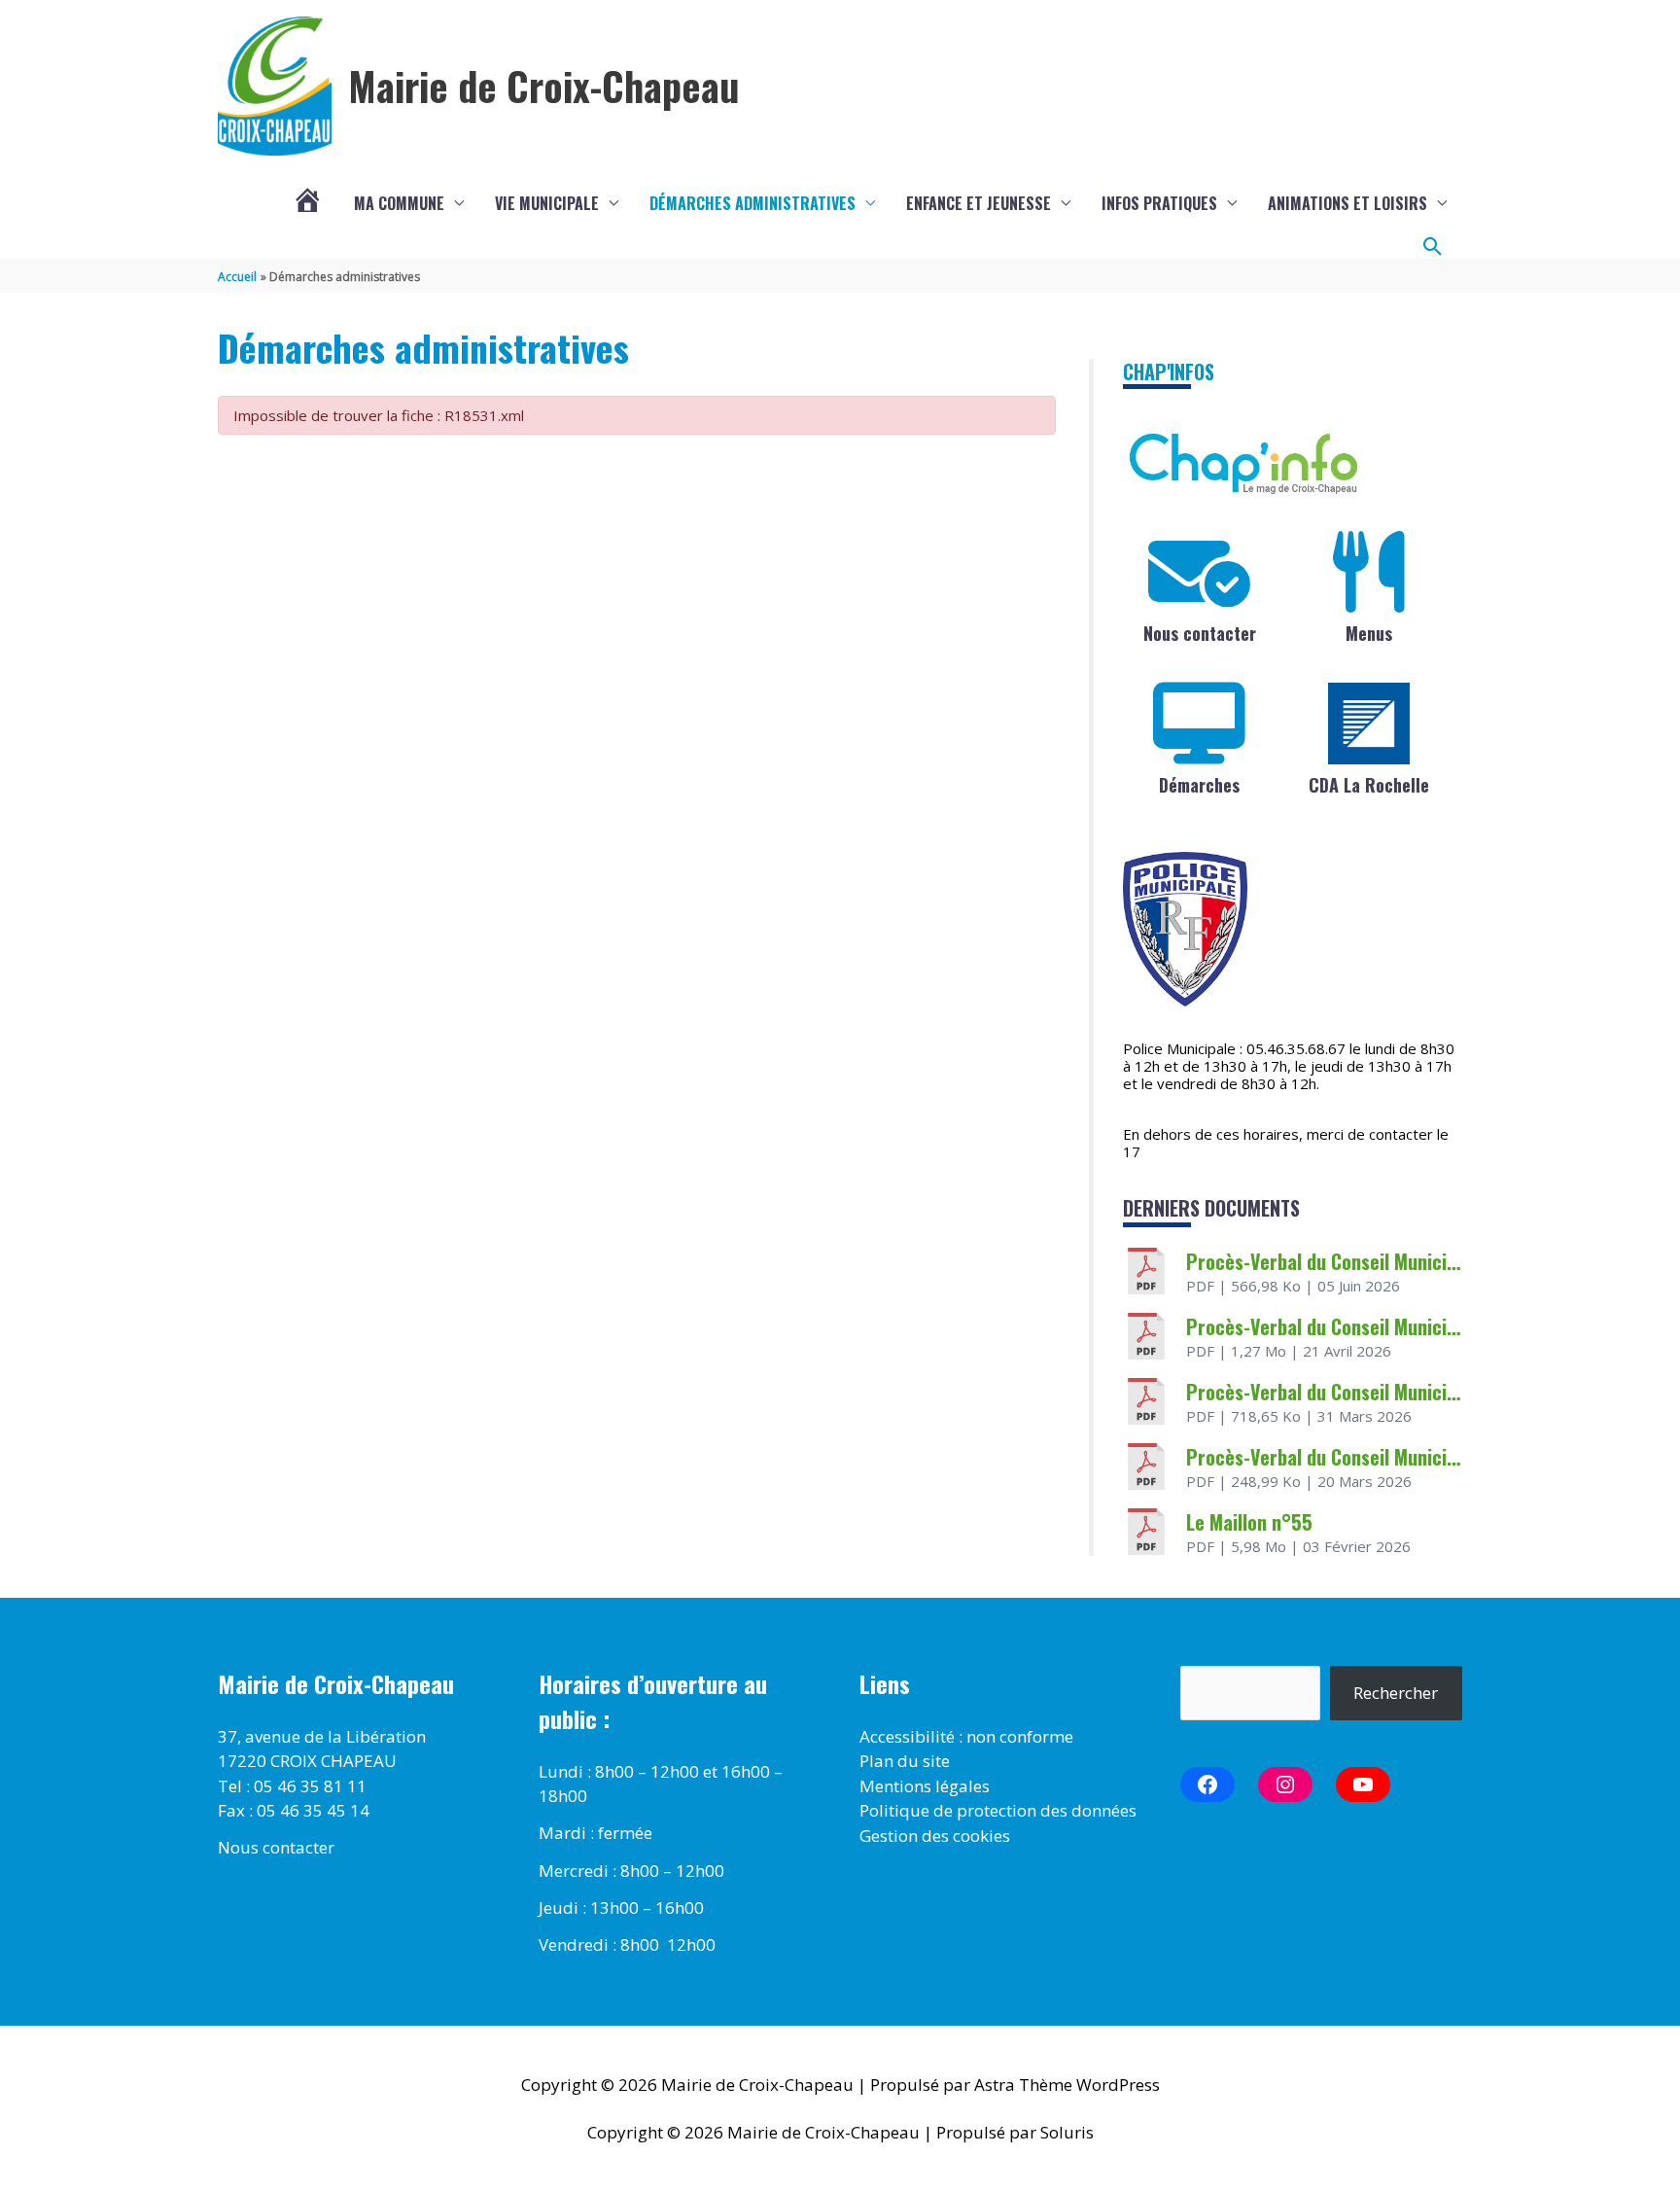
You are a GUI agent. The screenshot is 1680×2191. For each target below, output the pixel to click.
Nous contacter (1200, 633)
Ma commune (399, 203)
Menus (1369, 633)
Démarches (1199, 785)
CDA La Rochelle (1369, 785)
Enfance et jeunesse (979, 203)
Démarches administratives (752, 203)
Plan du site (905, 1761)
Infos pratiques (1159, 203)
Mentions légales (925, 1786)
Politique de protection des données (998, 1810)
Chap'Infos (1169, 371)
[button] (1433, 247)
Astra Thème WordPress (1067, 2085)
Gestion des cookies (935, 1836)
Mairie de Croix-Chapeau (544, 86)
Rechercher (1396, 1693)
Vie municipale (547, 203)
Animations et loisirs (1347, 203)
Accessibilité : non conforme (966, 1736)
